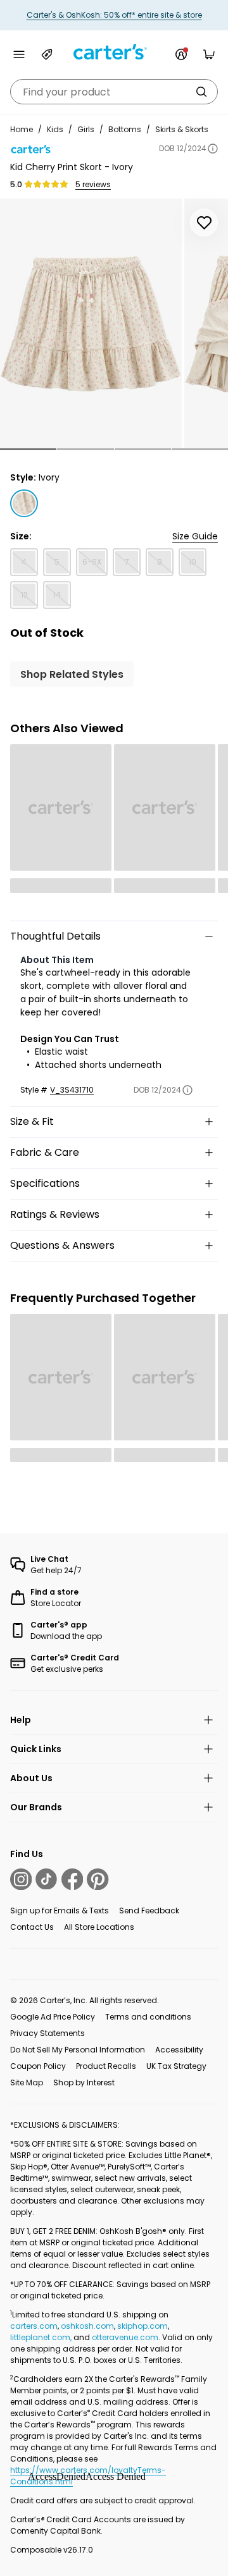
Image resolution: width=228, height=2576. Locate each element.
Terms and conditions (148, 2017)
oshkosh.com (87, 2326)
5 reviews (93, 185)
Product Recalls (106, 2066)
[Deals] (47, 54)
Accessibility (179, 2050)
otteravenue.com (125, 2337)
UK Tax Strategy (176, 2066)
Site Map (27, 2082)
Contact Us (32, 1927)
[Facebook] (72, 1879)
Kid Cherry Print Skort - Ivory (72, 167)
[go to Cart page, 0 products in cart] (209, 54)
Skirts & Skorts (182, 129)
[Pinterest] (98, 1879)
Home (22, 129)
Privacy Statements (47, 2033)
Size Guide (195, 536)
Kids (55, 129)
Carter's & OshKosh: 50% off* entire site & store (114, 15)
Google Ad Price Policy (53, 2017)
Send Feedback (149, 1911)
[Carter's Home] (114, 52)
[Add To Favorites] (204, 223)
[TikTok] (46, 1879)
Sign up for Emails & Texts (60, 1911)
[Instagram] (21, 1879)
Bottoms (125, 129)
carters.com (34, 2326)
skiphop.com (142, 2326)
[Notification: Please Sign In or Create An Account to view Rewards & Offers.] (181, 54)
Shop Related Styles (72, 674)
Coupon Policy (38, 2066)
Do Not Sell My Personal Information (78, 2050)
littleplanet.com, (42, 2337)
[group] (91, 323)
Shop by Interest (84, 2082)
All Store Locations (99, 1927)
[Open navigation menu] (19, 54)
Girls (86, 129)
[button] (28, 449)
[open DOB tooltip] (213, 149)
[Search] (201, 92)
